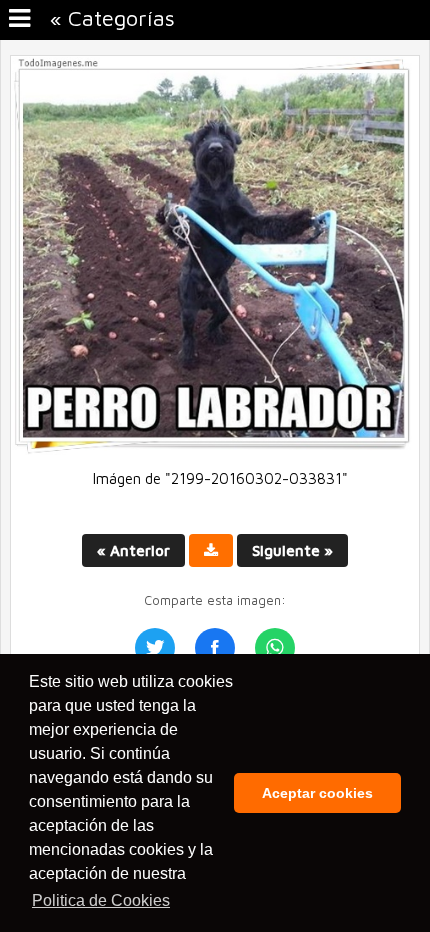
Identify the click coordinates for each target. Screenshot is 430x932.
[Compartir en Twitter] (155, 648)
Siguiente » (292, 550)
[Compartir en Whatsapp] (275, 648)
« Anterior (133, 550)
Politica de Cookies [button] (101, 900)
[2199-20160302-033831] (215, 449)
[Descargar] (211, 550)
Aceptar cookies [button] (317, 793)
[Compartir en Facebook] (215, 648)
